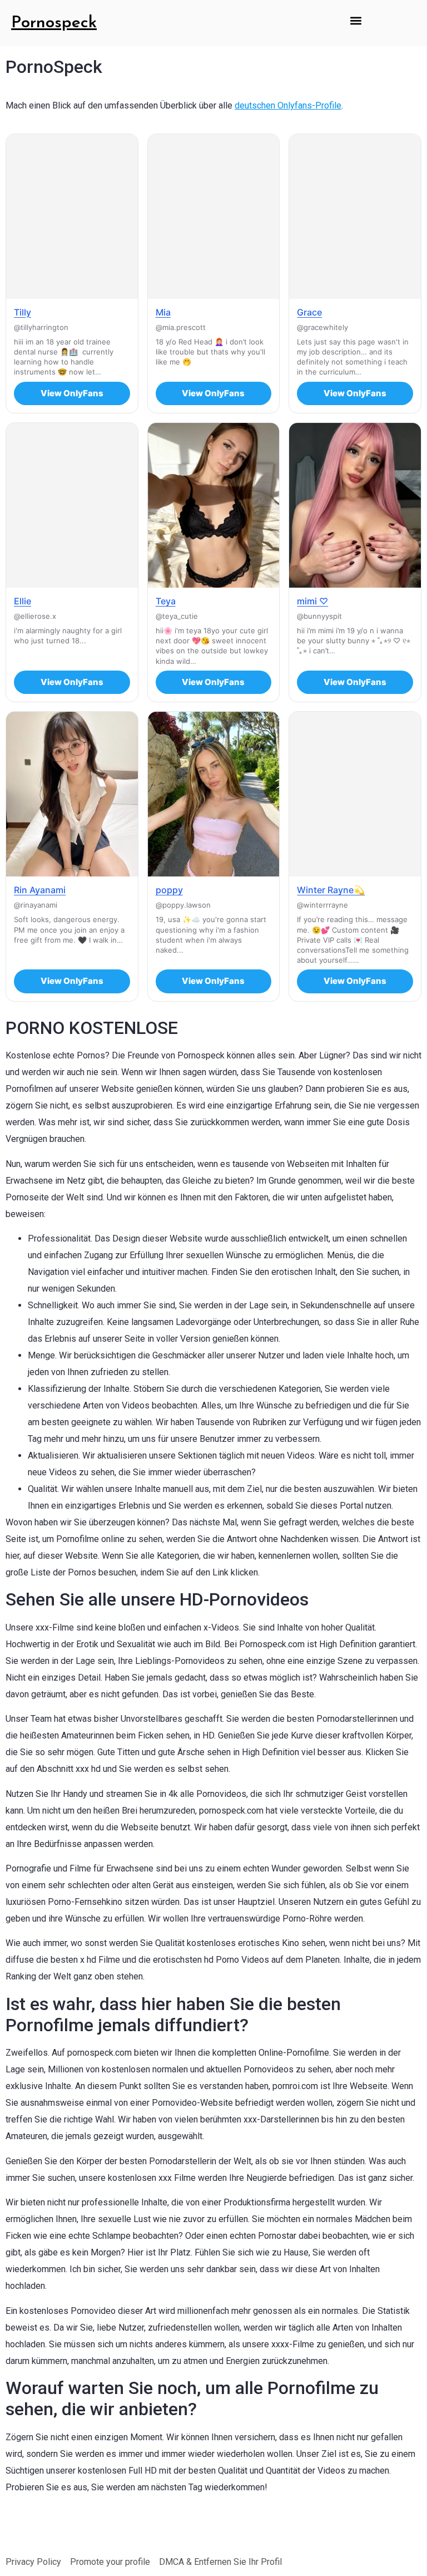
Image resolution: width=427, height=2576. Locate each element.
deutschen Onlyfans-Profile (288, 105)
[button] (356, 20)
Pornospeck (54, 23)
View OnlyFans (72, 393)
